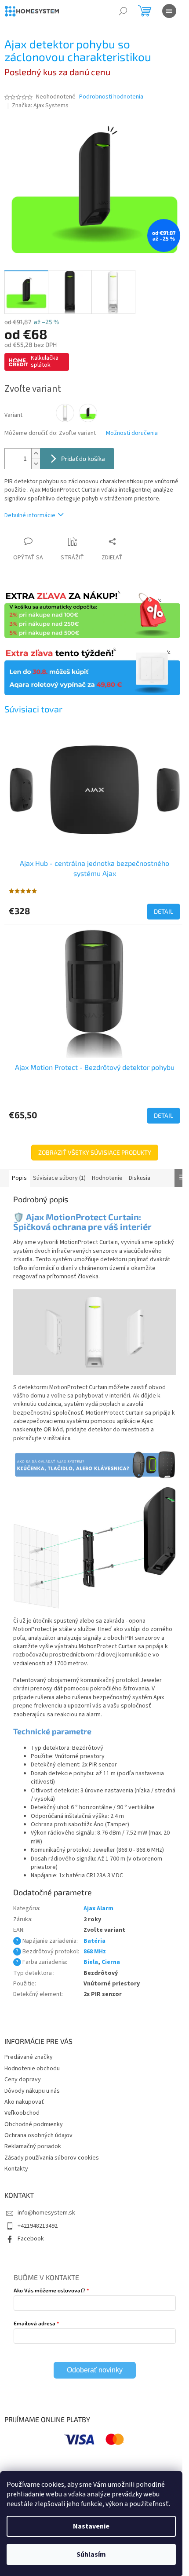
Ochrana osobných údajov (38, 2135)
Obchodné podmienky (34, 2124)
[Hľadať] (123, 11)
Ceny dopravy (23, 2080)
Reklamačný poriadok (33, 2146)
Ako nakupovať (24, 2102)
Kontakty (16, 2169)
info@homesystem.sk (46, 2213)
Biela (91, 1962)
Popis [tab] (19, 1178)
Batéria (94, 1941)
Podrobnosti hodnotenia (111, 97)
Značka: (40, 106)
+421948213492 (38, 2226)
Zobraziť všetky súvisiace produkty (95, 1152)
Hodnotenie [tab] (107, 1178)
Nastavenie (91, 2526)
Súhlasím (91, 2554)
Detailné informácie (30, 515)
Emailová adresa (35, 2323)
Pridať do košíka (83, 458)
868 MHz (95, 1952)
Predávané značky (29, 2057)
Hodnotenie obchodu (32, 2069)
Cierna (111, 1962)
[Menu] (169, 11)
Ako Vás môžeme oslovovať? (49, 2290)
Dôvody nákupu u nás (32, 2091)
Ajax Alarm (98, 1908)
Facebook (31, 2239)
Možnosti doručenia (132, 433)
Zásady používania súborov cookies (52, 2158)
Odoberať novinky (95, 2370)
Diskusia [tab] (140, 1178)
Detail (164, 911)
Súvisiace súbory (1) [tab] (59, 1178)
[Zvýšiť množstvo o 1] (36, 454)
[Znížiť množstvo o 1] (36, 464)
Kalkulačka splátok (45, 361)
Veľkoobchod (22, 2113)
